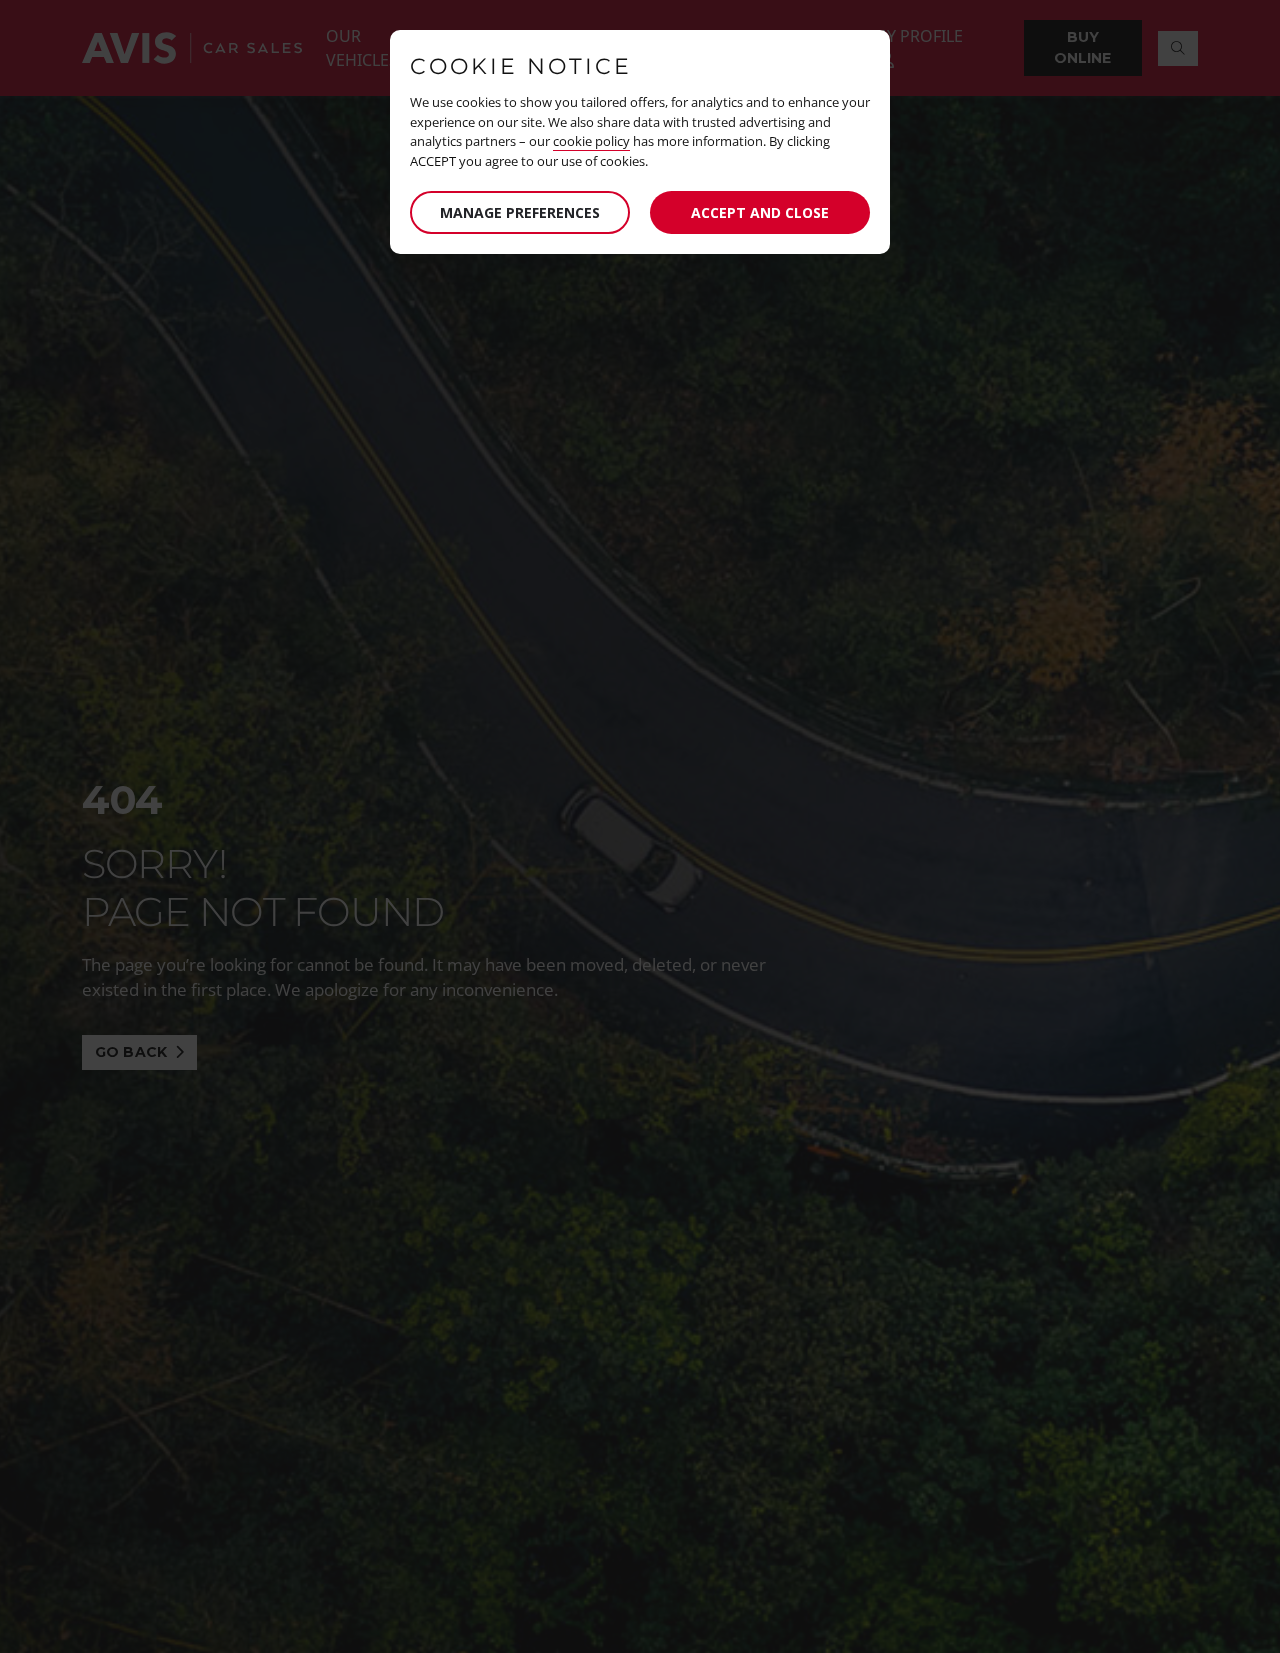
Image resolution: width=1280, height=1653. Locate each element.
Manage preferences (520, 212)
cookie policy (591, 141)
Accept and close (760, 212)
